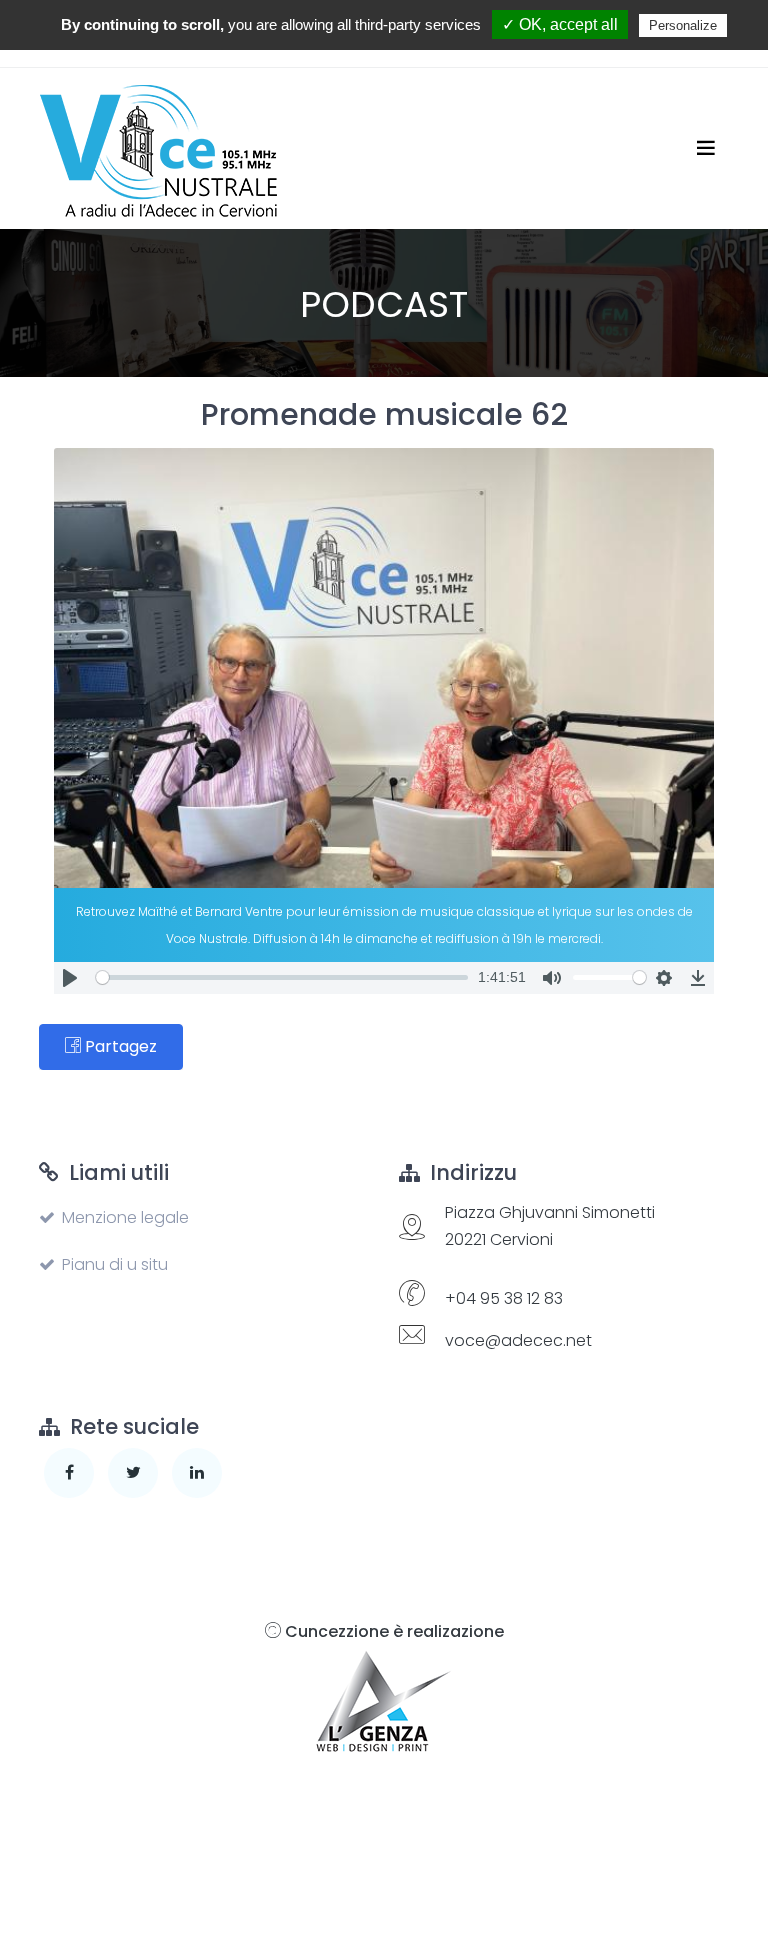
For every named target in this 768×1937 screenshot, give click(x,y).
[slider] (282, 977)
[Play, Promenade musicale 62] (70, 978)
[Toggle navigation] (706, 148)
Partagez (119, 1046)
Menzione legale (125, 1217)
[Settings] (664, 978)
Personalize (683, 25)
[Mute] (552, 978)
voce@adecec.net (518, 1340)
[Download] (698, 978)
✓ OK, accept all (560, 24)
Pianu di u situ (115, 1264)
